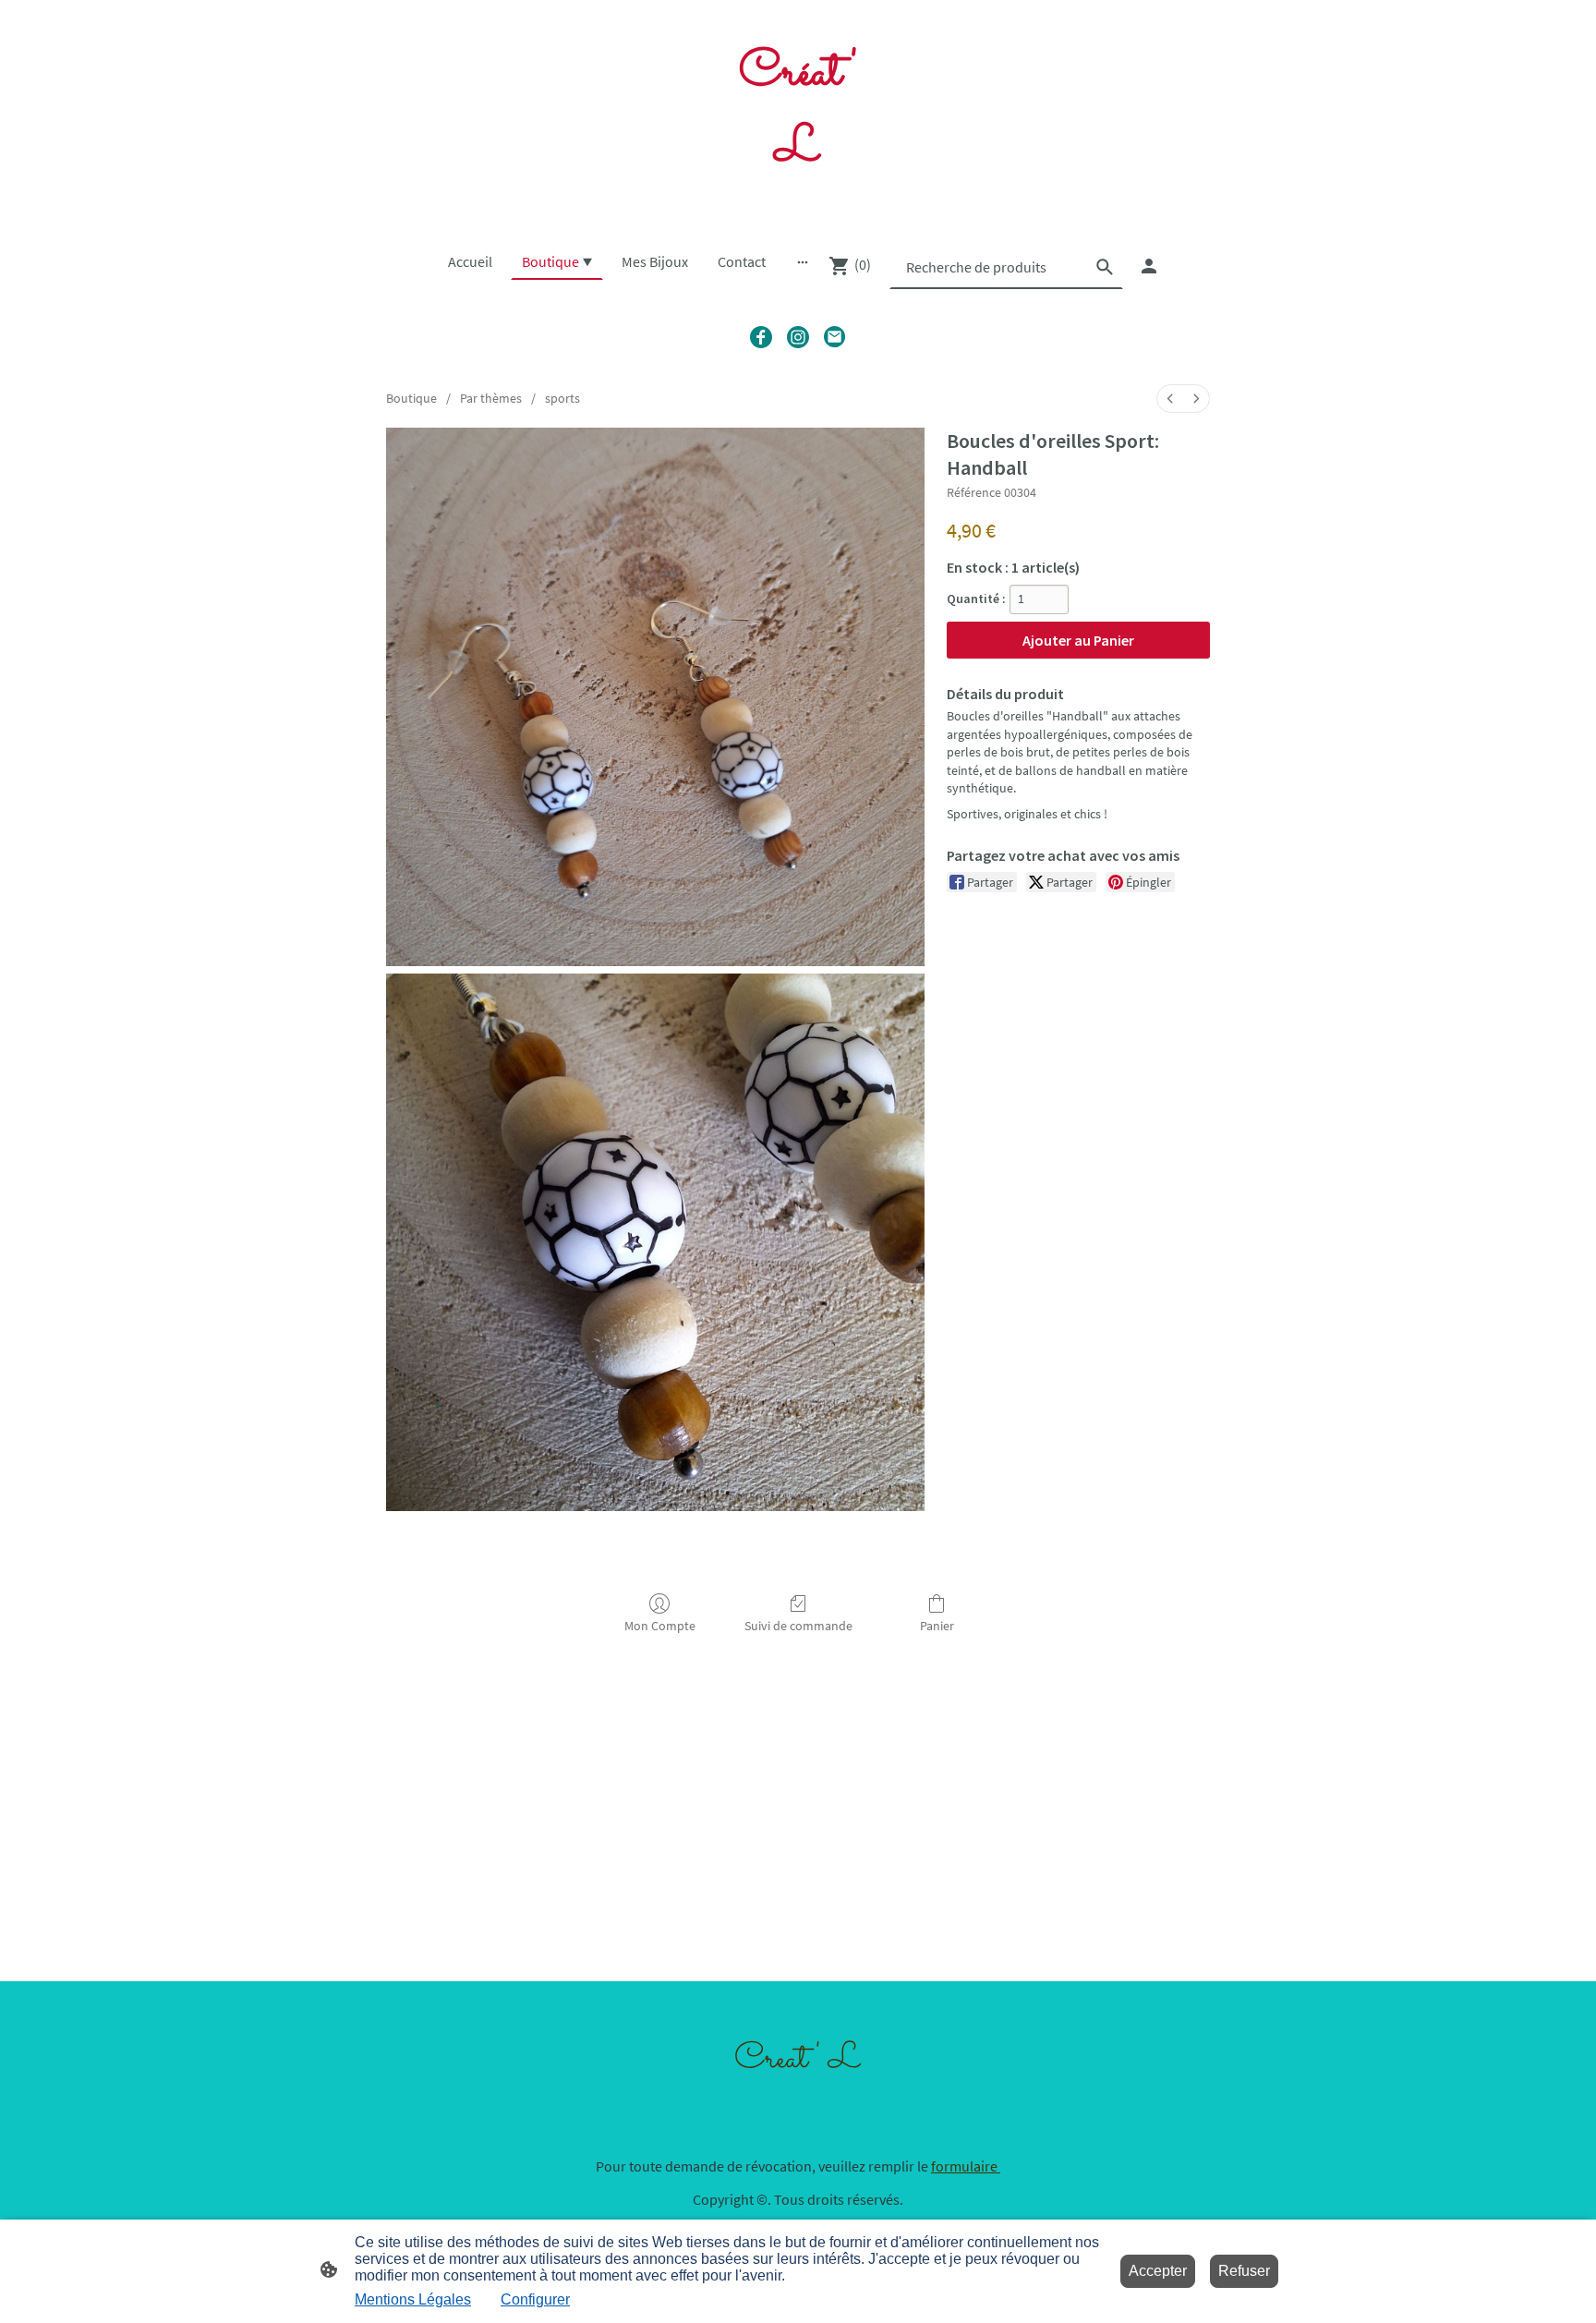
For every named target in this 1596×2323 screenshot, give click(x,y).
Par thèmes (491, 398)
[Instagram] (798, 337)
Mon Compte (660, 1626)
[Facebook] (761, 337)
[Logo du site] (798, 205)
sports (562, 398)
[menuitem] (1170, 399)
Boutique (411, 398)
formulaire (966, 2166)
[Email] (835, 337)
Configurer (535, 2299)
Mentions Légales (413, 2299)
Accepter (1158, 2271)
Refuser (1244, 2271)
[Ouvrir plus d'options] (803, 261)
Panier (937, 1626)
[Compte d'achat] (1149, 266)
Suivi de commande (798, 1626)
